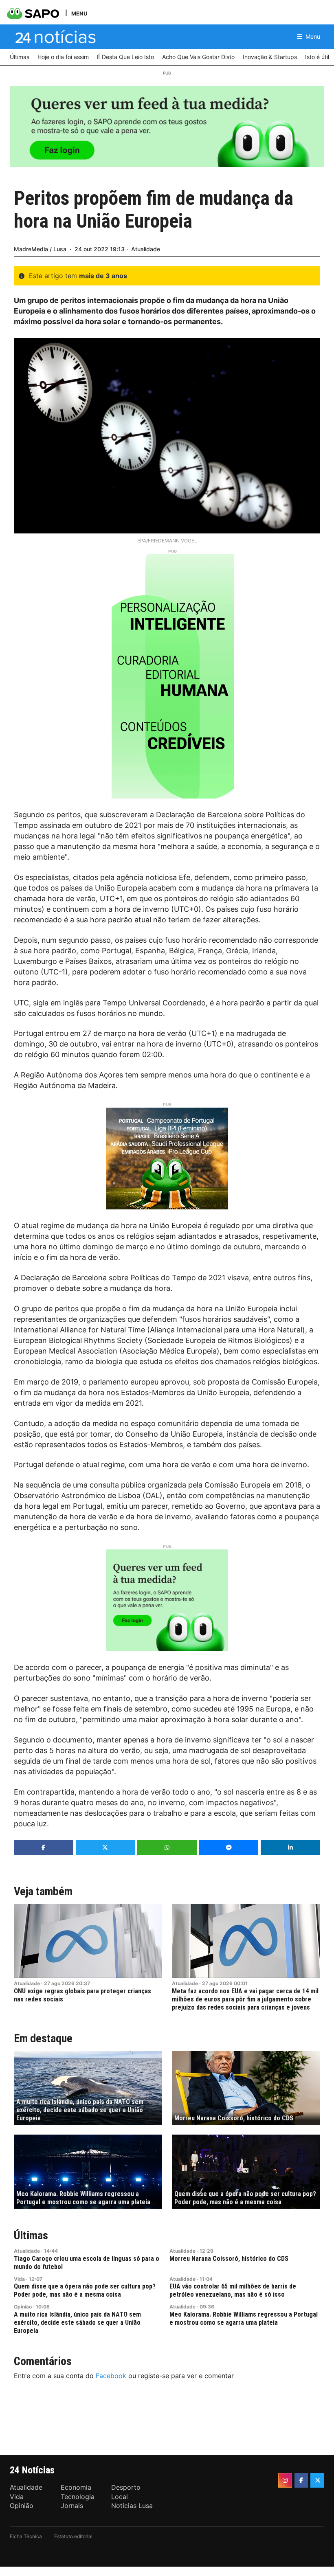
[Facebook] (301, 2480)
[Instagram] (285, 2480)
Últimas (31, 2235)
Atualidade (146, 249)
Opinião (23, 2307)
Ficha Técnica (26, 2536)
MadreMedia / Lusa (40, 249)
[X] (317, 2480)
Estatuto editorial (73, 2536)
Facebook (111, 2376)
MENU (79, 13)
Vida (19, 2279)
